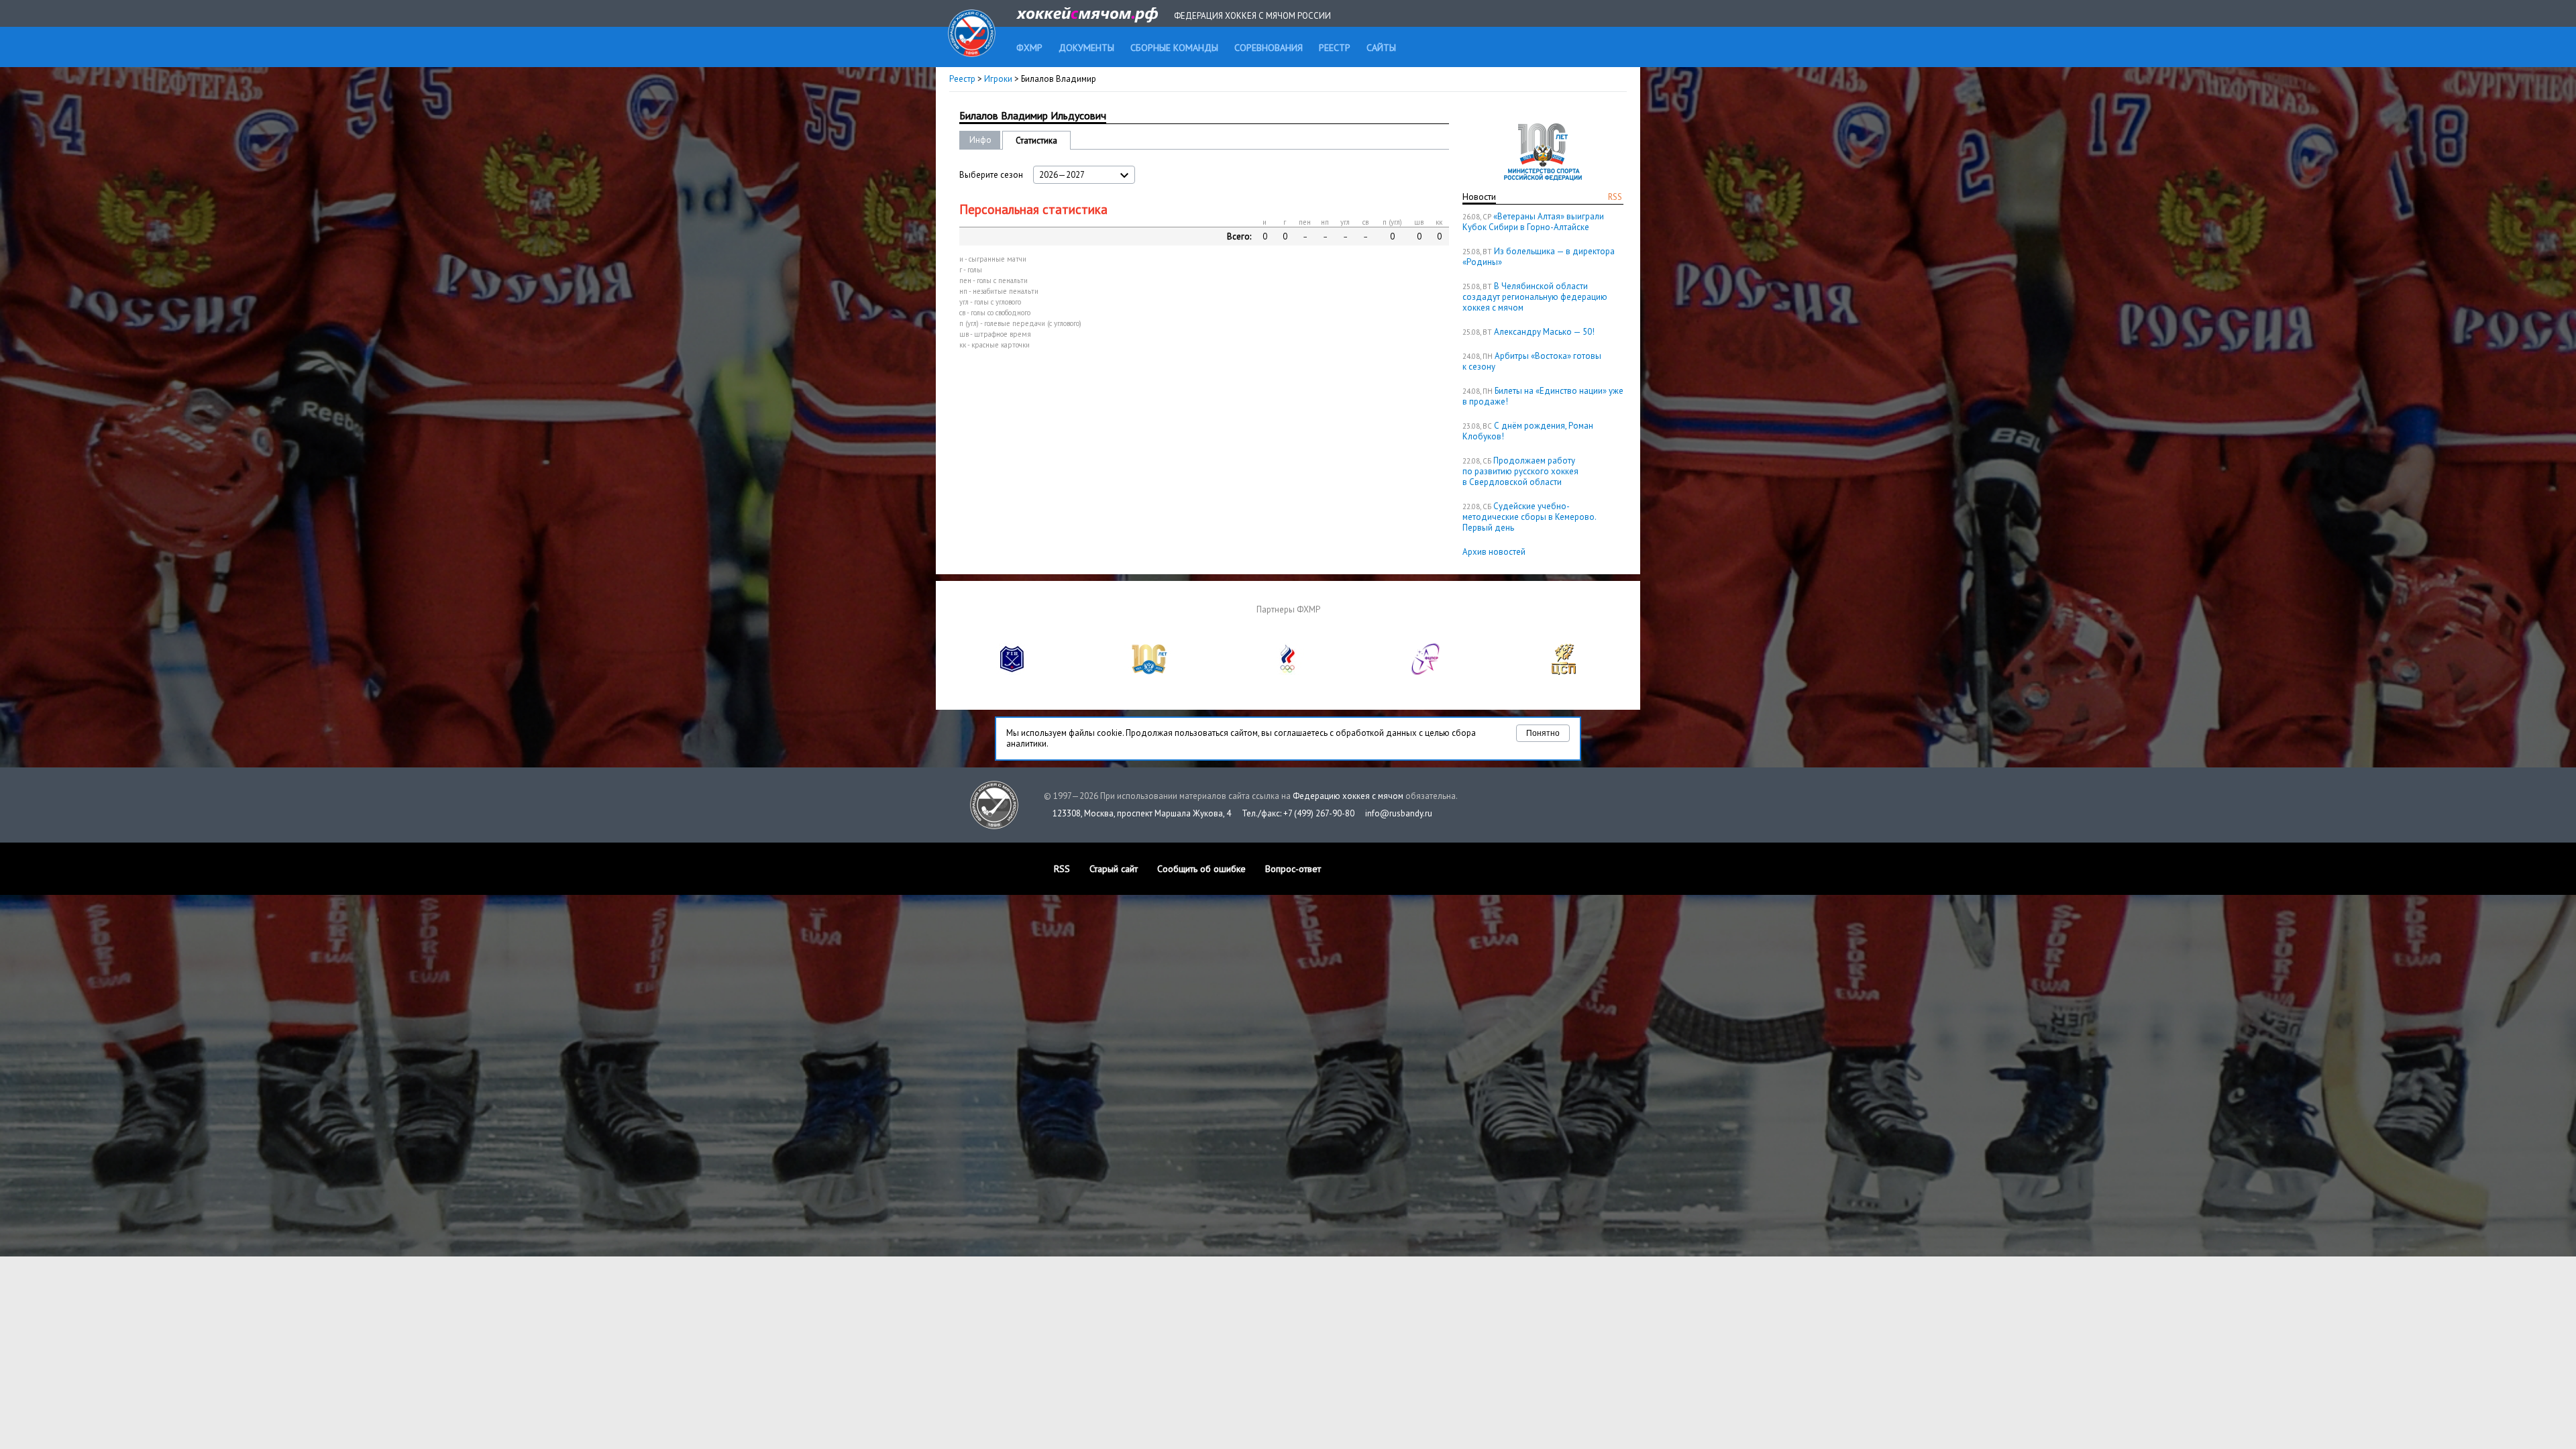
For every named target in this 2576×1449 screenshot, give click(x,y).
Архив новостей (1494, 552)
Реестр (962, 79)
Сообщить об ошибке (1201, 869)
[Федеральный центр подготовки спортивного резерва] (1426, 672)
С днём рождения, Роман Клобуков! (1528, 431)
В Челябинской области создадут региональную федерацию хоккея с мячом (1535, 297)
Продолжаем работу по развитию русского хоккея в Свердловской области (1520, 471)
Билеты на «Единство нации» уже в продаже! (1543, 396)
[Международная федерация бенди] (1012, 672)
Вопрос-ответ (1293, 869)
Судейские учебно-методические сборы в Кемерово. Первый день (1529, 517)
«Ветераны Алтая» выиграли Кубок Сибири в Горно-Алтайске (1533, 222)
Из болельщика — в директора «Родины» (1539, 257)
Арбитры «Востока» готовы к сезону (1532, 361)
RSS (1615, 197)
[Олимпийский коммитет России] (1288, 672)
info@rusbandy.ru (1399, 813)
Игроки (998, 79)
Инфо (980, 140)
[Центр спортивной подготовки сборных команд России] (1564, 672)
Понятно (1543, 733)
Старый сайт (1114, 869)
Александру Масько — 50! (1544, 332)
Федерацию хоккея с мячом (1348, 796)
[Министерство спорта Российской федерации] (1150, 672)
